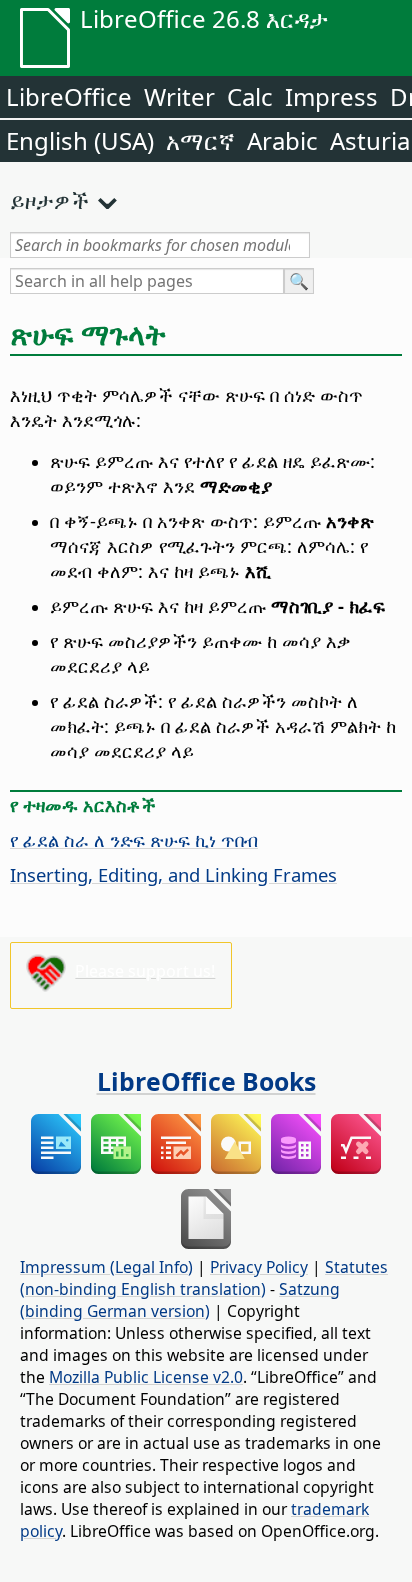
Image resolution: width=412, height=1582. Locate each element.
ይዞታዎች (49, 200)
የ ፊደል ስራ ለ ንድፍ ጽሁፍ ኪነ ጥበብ (134, 839)
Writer (179, 96)
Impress (331, 96)
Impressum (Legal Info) (106, 1267)
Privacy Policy (259, 1267)
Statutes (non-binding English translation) (204, 1278)
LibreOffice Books (206, 1081)
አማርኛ (200, 140)
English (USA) (80, 140)
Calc (250, 96)
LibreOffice (69, 96)
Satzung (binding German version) (180, 1300)
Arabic (282, 140)
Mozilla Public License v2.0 (146, 1377)
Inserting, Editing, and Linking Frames (173, 874)
